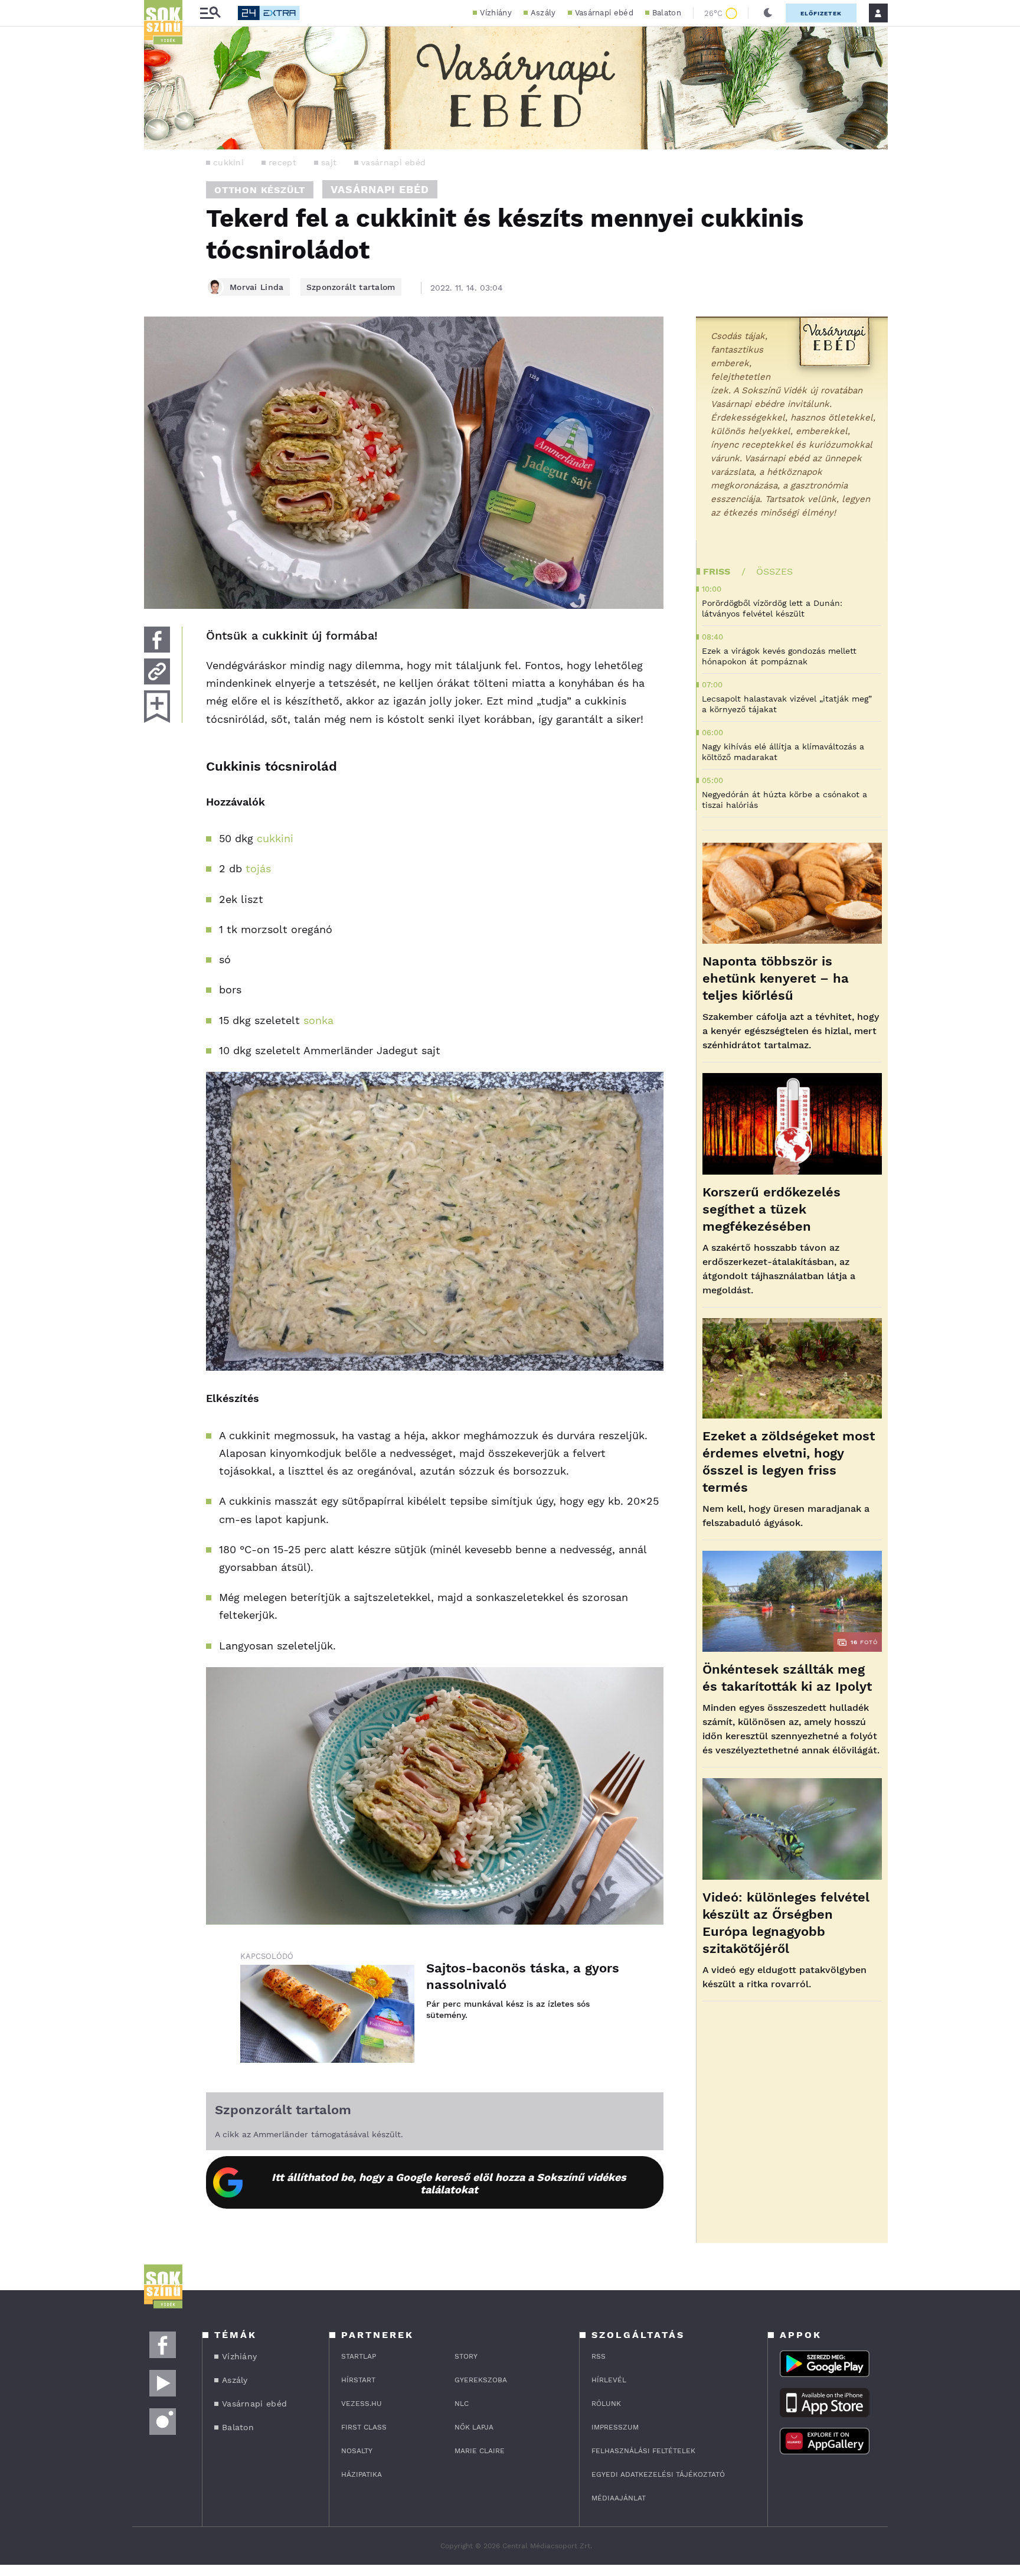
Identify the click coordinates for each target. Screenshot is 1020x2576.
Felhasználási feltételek (643, 2451)
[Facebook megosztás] (157, 640)
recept (282, 162)
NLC (462, 2404)
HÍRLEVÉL (609, 2380)
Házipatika (362, 2474)
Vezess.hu (362, 2404)
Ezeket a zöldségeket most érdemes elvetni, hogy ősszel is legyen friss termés (789, 1462)
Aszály (543, 13)
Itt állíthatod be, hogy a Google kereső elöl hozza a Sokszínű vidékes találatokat (449, 2183)
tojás (258, 868)
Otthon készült (260, 190)
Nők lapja (474, 2427)
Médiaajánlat (619, 2498)
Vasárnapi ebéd (604, 13)
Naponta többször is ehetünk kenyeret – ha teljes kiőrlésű (776, 978)
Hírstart (358, 2380)
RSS (599, 2356)
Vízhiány (496, 13)
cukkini (228, 162)
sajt (329, 162)
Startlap (359, 2356)
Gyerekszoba (481, 2380)
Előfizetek (821, 13)
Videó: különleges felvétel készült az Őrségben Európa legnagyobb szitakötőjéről (786, 1923)
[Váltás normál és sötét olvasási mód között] (768, 13)
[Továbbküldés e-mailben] (157, 671)
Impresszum (615, 2427)
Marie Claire (480, 2451)
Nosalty (357, 2451)
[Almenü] (210, 13)
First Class (364, 2427)
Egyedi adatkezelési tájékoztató (658, 2474)
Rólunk (606, 2404)
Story (466, 2356)
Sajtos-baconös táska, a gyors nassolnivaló (523, 1976)
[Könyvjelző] (157, 707)
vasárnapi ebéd (393, 162)
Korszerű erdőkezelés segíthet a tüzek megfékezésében (771, 1209)
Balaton (667, 13)
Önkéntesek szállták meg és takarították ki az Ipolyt (787, 1678)
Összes (774, 571)
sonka (318, 1020)
